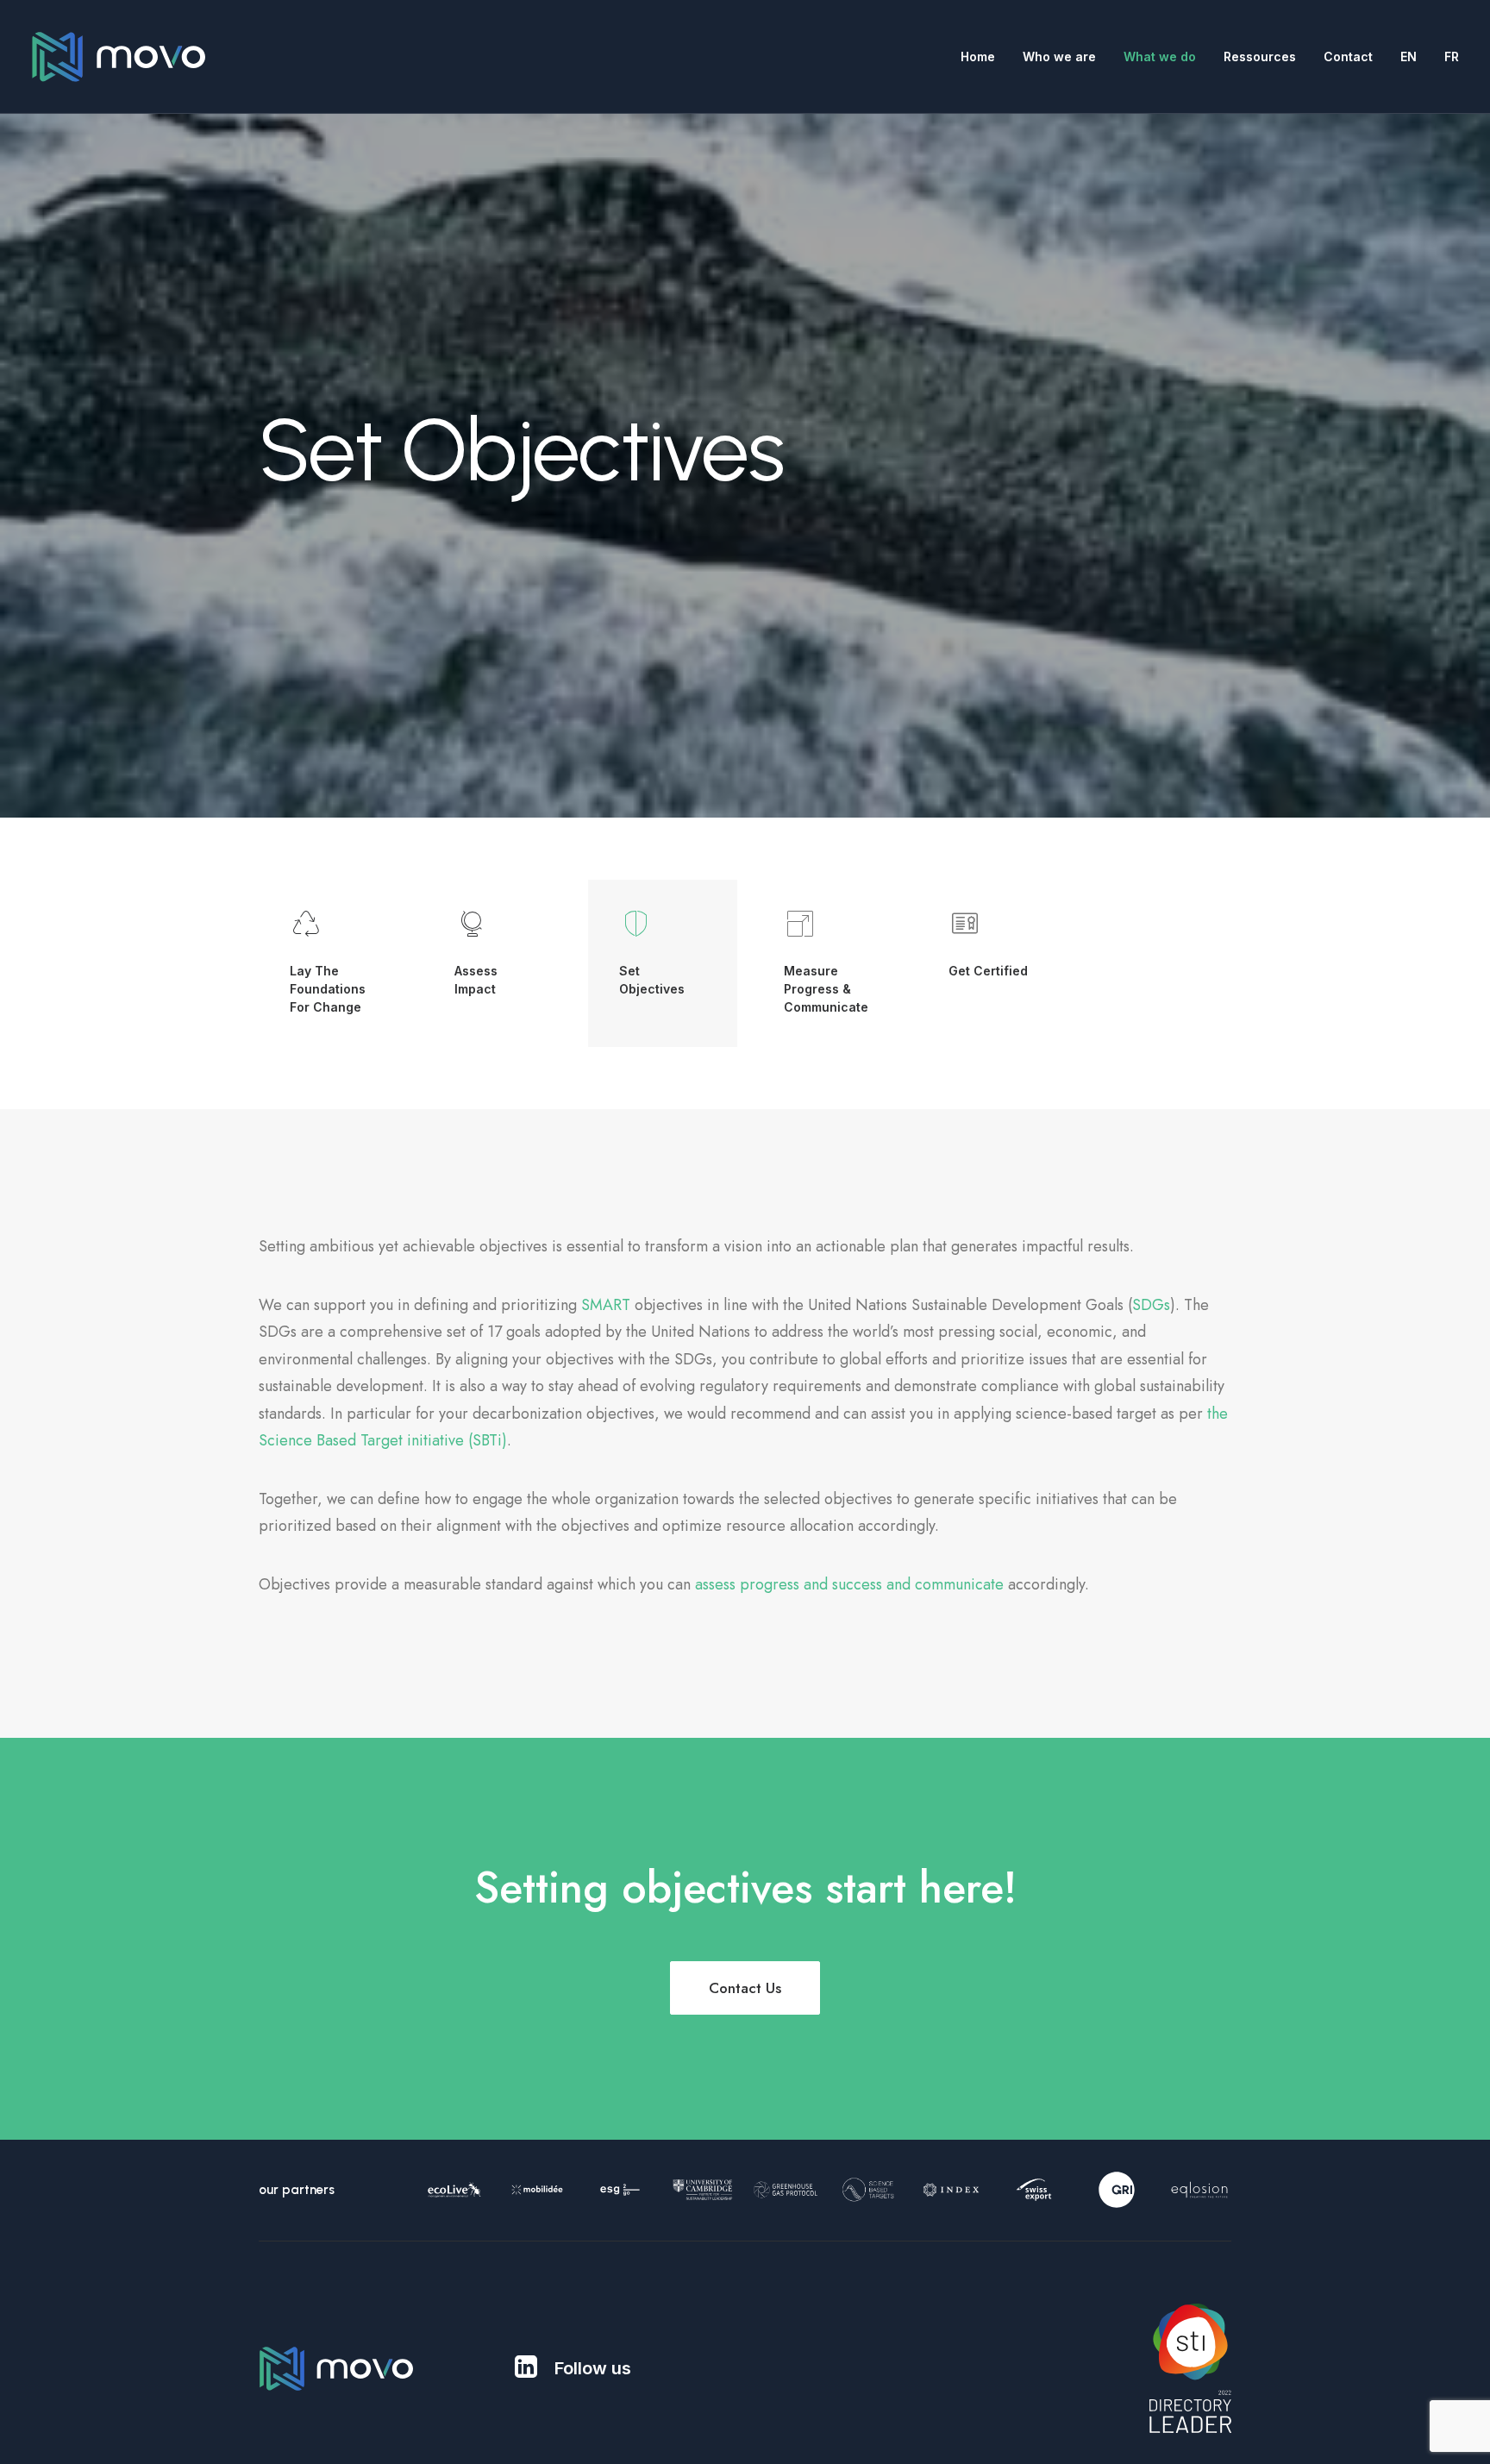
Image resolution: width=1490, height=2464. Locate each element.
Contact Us (745, 1988)
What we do (1160, 56)
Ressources (1260, 56)
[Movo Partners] (118, 57)
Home (978, 56)
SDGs (1151, 1305)
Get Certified (988, 971)
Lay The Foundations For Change (328, 989)
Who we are (1059, 56)
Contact (1348, 56)
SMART (606, 1305)
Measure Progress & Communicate (826, 989)
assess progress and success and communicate (849, 1584)
